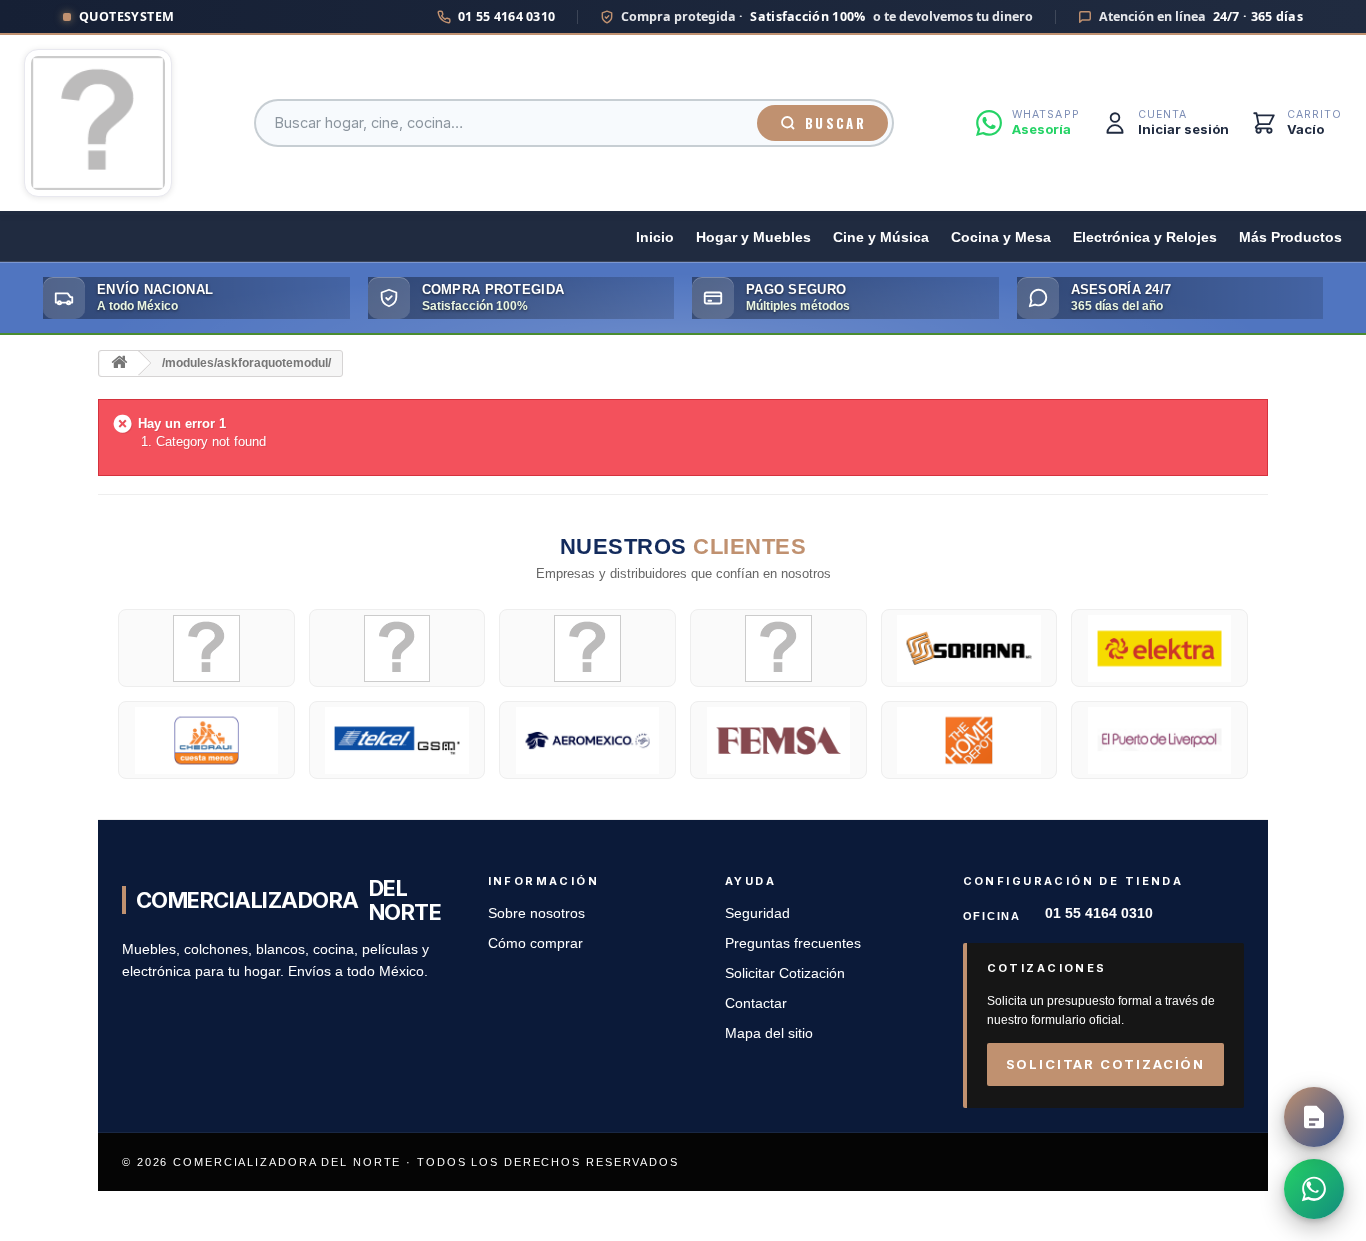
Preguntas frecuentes (793, 943)
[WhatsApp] (1314, 1189)
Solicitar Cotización (785, 973)
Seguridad (757, 913)
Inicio (655, 237)
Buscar (835, 123)
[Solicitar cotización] (1314, 1117)
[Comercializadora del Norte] (98, 123)
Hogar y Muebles (753, 237)
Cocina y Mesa (1001, 237)
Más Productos (1290, 237)
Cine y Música (881, 237)
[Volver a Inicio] (119, 363)
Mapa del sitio (769, 1033)
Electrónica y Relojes (1145, 237)
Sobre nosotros (536, 913)
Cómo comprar (535, 943)
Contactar (756, 1003)
